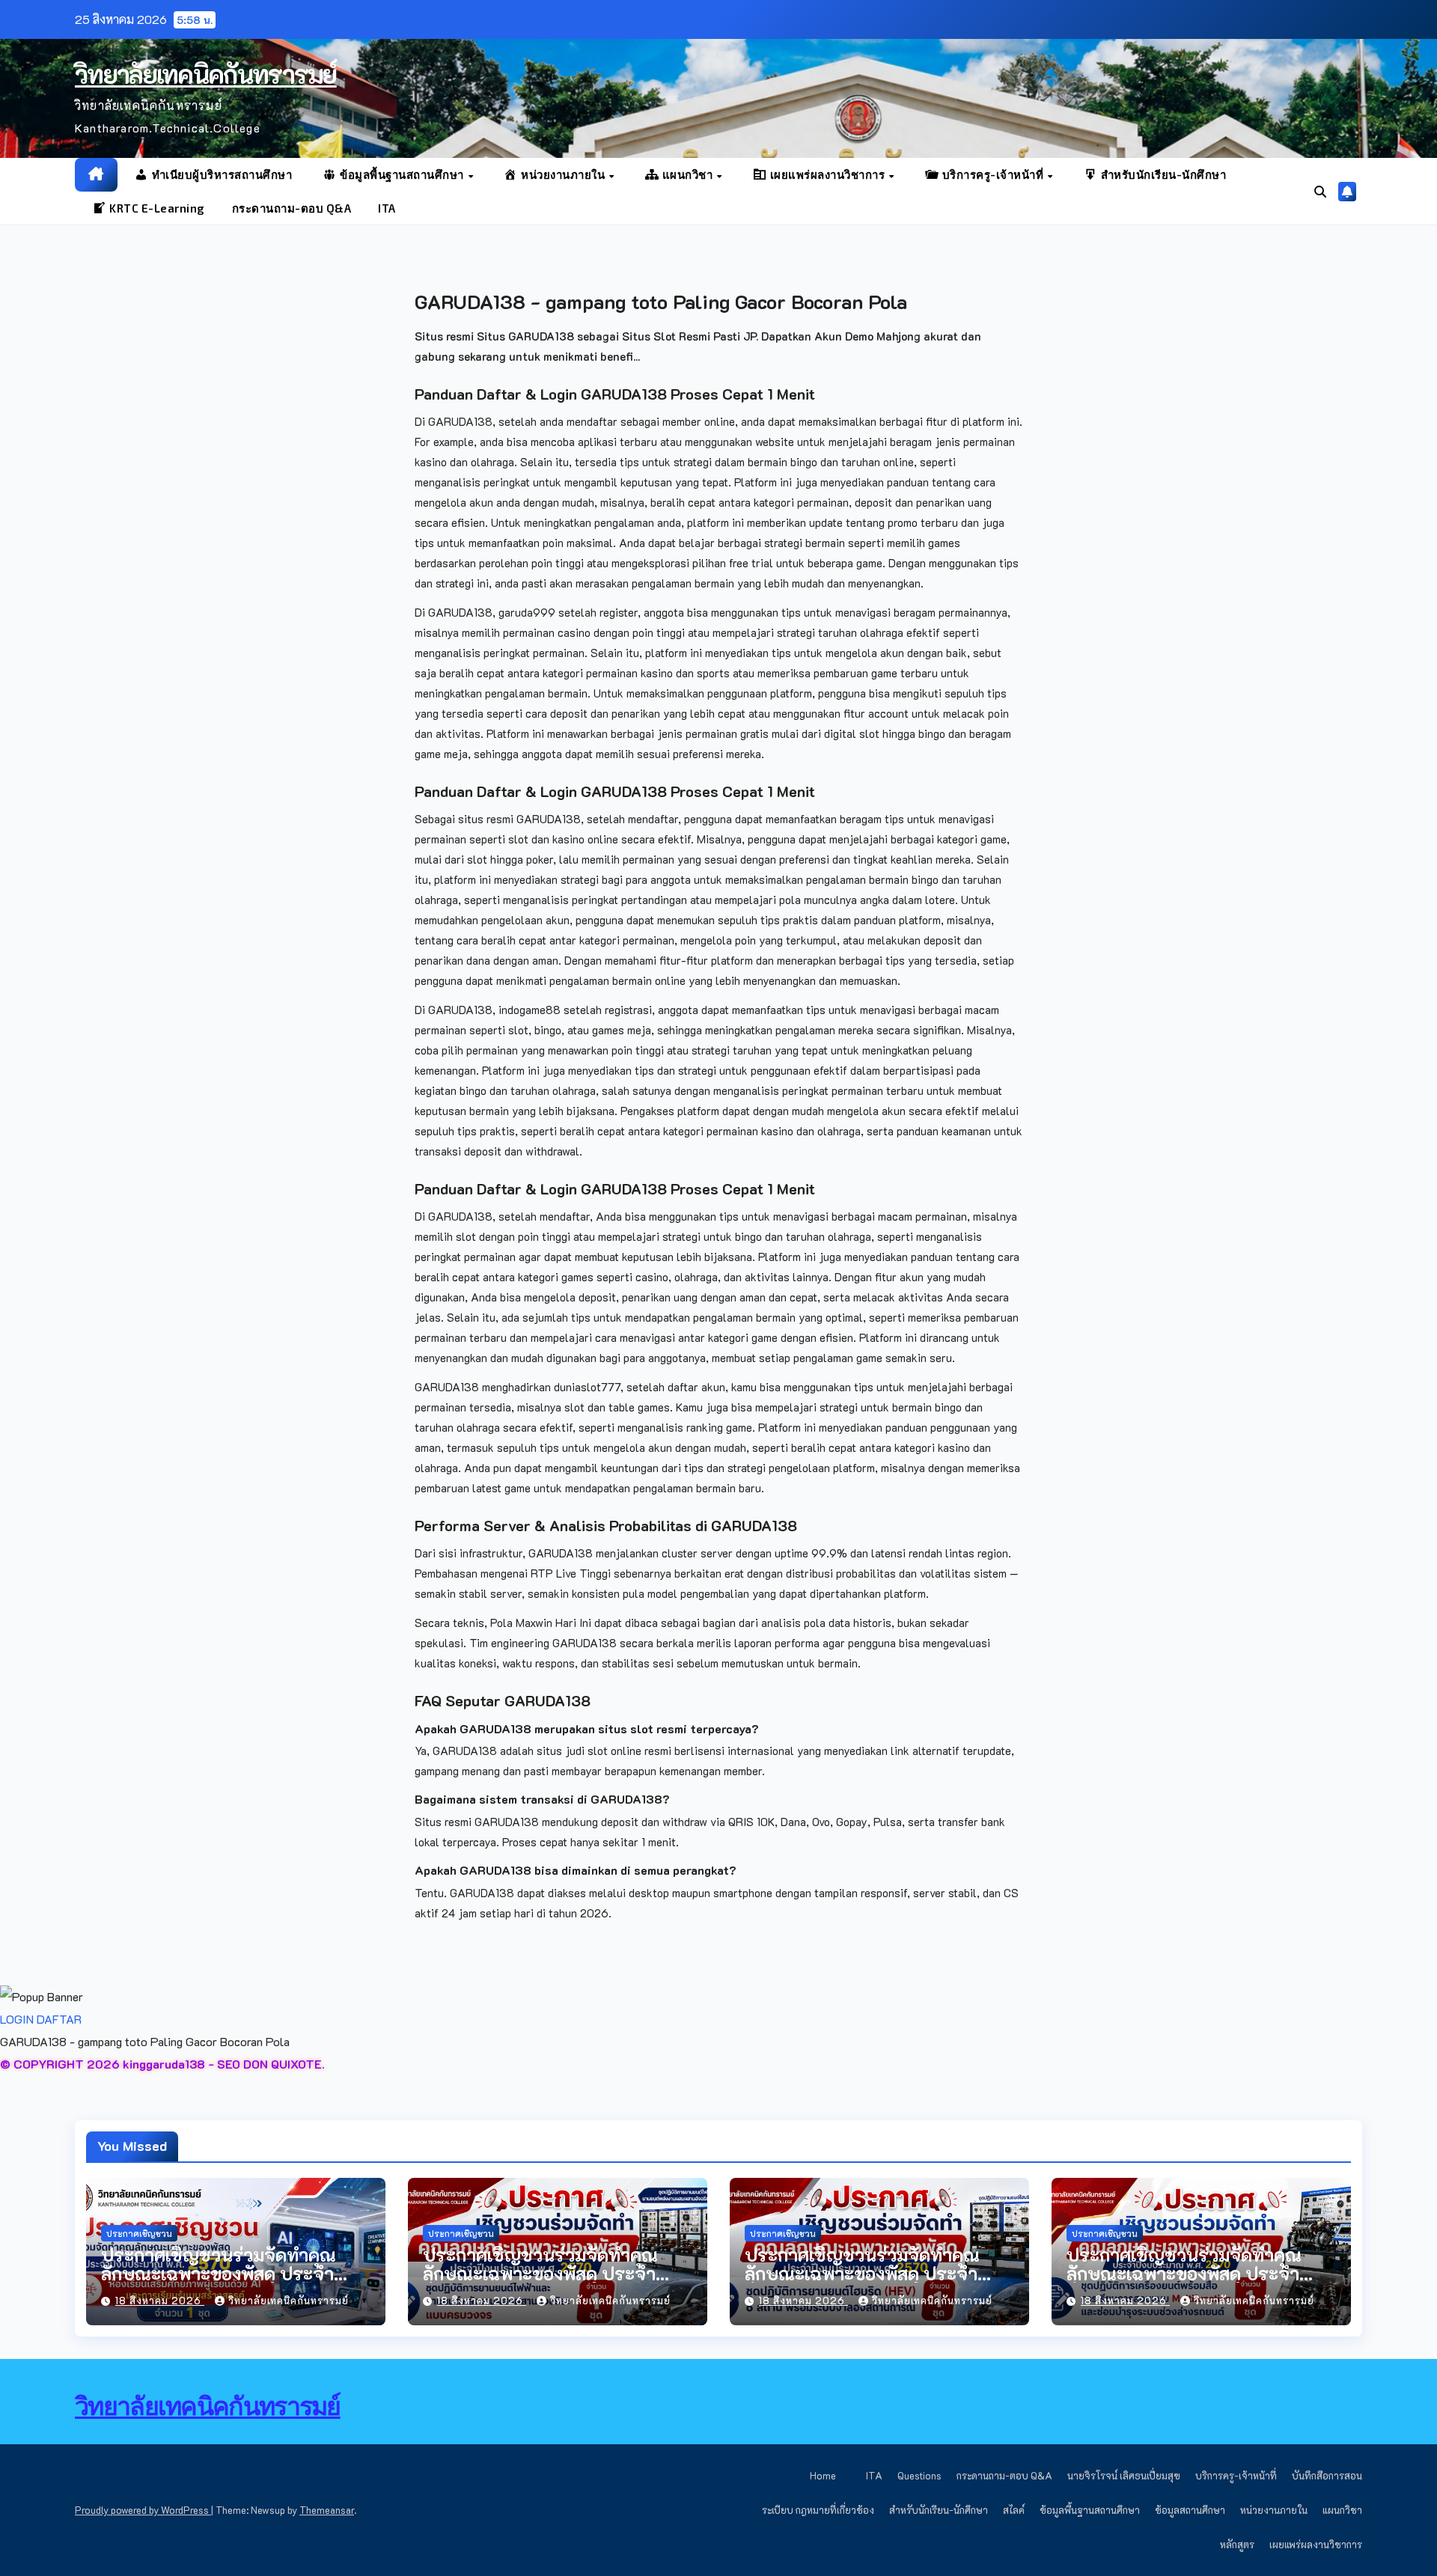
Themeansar (327, 2510)
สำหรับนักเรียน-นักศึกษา (939, 2510)
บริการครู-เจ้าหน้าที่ (1236, 2475)
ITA (387, 208)
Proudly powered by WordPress (143, 2510)
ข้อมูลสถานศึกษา (1190, 2510)
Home (823, 2475)
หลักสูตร (1237, 2544)
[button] (1320, 191)
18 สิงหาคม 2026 (160, 2300)
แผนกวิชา (1342, 2510)
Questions (919, 2475)
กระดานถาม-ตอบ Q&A (292, 208)
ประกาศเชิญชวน (139, 2233)
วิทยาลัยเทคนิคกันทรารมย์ (206, 74)
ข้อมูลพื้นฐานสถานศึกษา (1090, 2510)
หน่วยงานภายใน (1274, 2510)
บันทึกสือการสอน (1327, 2475)
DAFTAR (59, 2019)
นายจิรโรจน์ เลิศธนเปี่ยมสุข (1124, 2475)
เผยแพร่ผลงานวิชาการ (1316, 2544)
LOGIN (17, 2019)
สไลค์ (1014, 2510)
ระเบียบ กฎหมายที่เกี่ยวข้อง (818, 2510)
